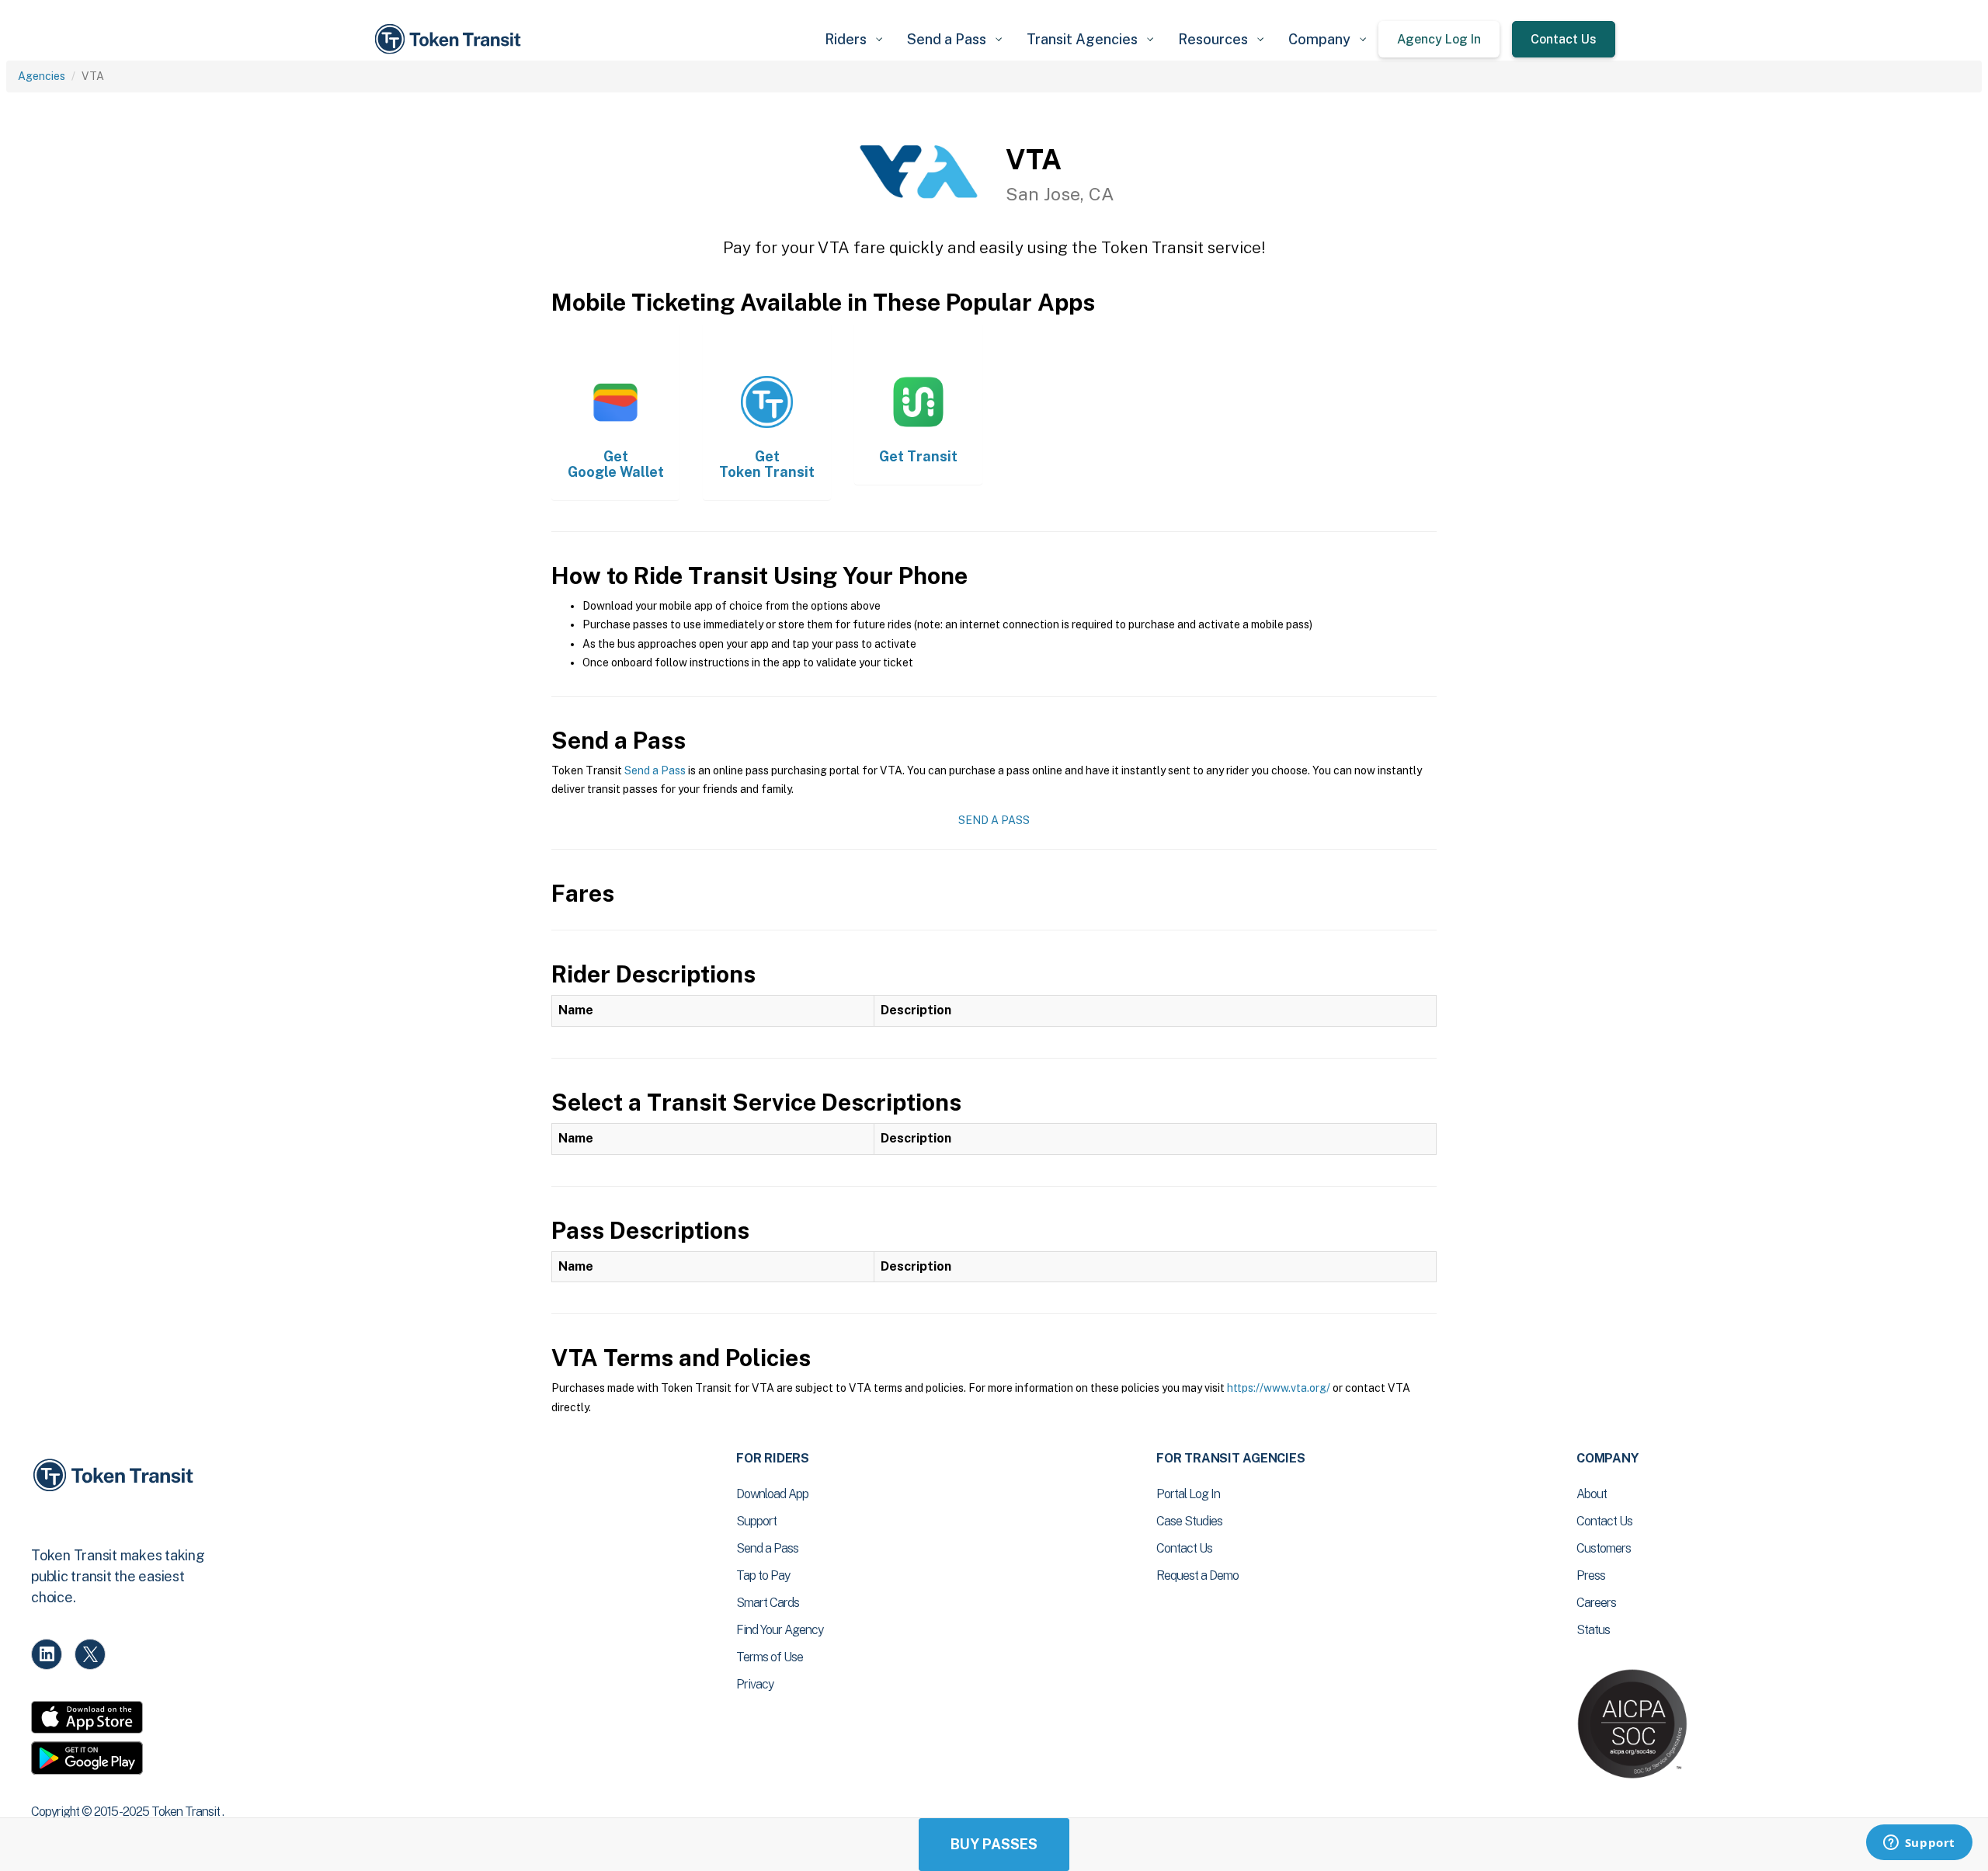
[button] (853, 39)
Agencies (42, 76)
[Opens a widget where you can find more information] (1919, 1844)
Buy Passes (994, 1844)
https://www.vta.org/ (1279, 1388)
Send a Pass (655, 770)
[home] (450, 39)
